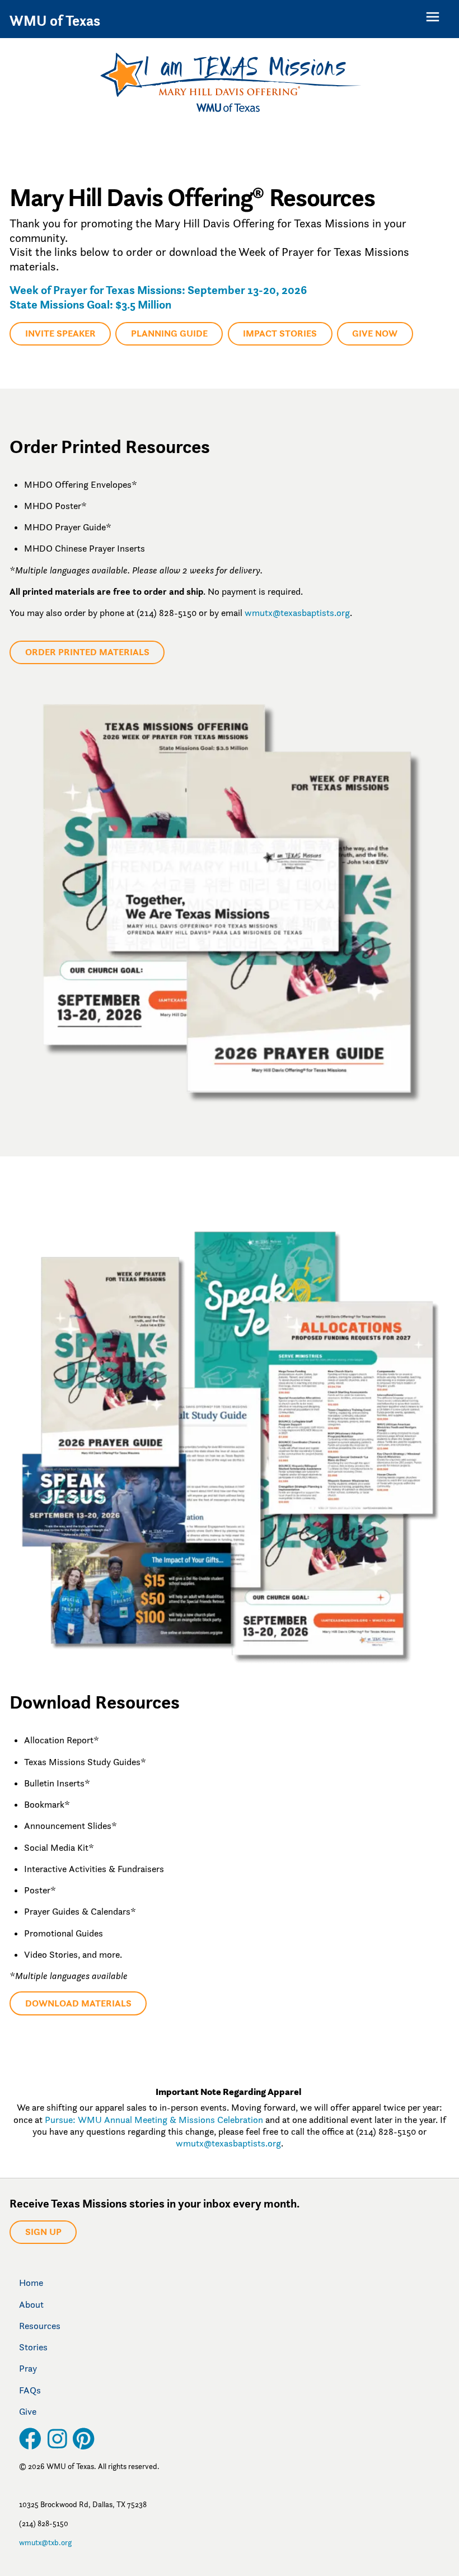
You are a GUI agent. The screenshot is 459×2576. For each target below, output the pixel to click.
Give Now (375, 333)
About (31, 2304)
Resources (40, 2326)
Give (28, 2411)
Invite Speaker (60, 333)
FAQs (30, 2390)
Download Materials (78, 2003)
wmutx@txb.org (45, 2542)
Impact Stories (280, 333)
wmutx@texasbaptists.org (297, 613)
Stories (33, 2347)
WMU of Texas (55, 21)
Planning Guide (169, 333)
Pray (28, 2368)
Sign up (43, 2232)
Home (31, 2283)
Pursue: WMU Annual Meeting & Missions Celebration (154, 2120)
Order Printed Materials (87, 652)
